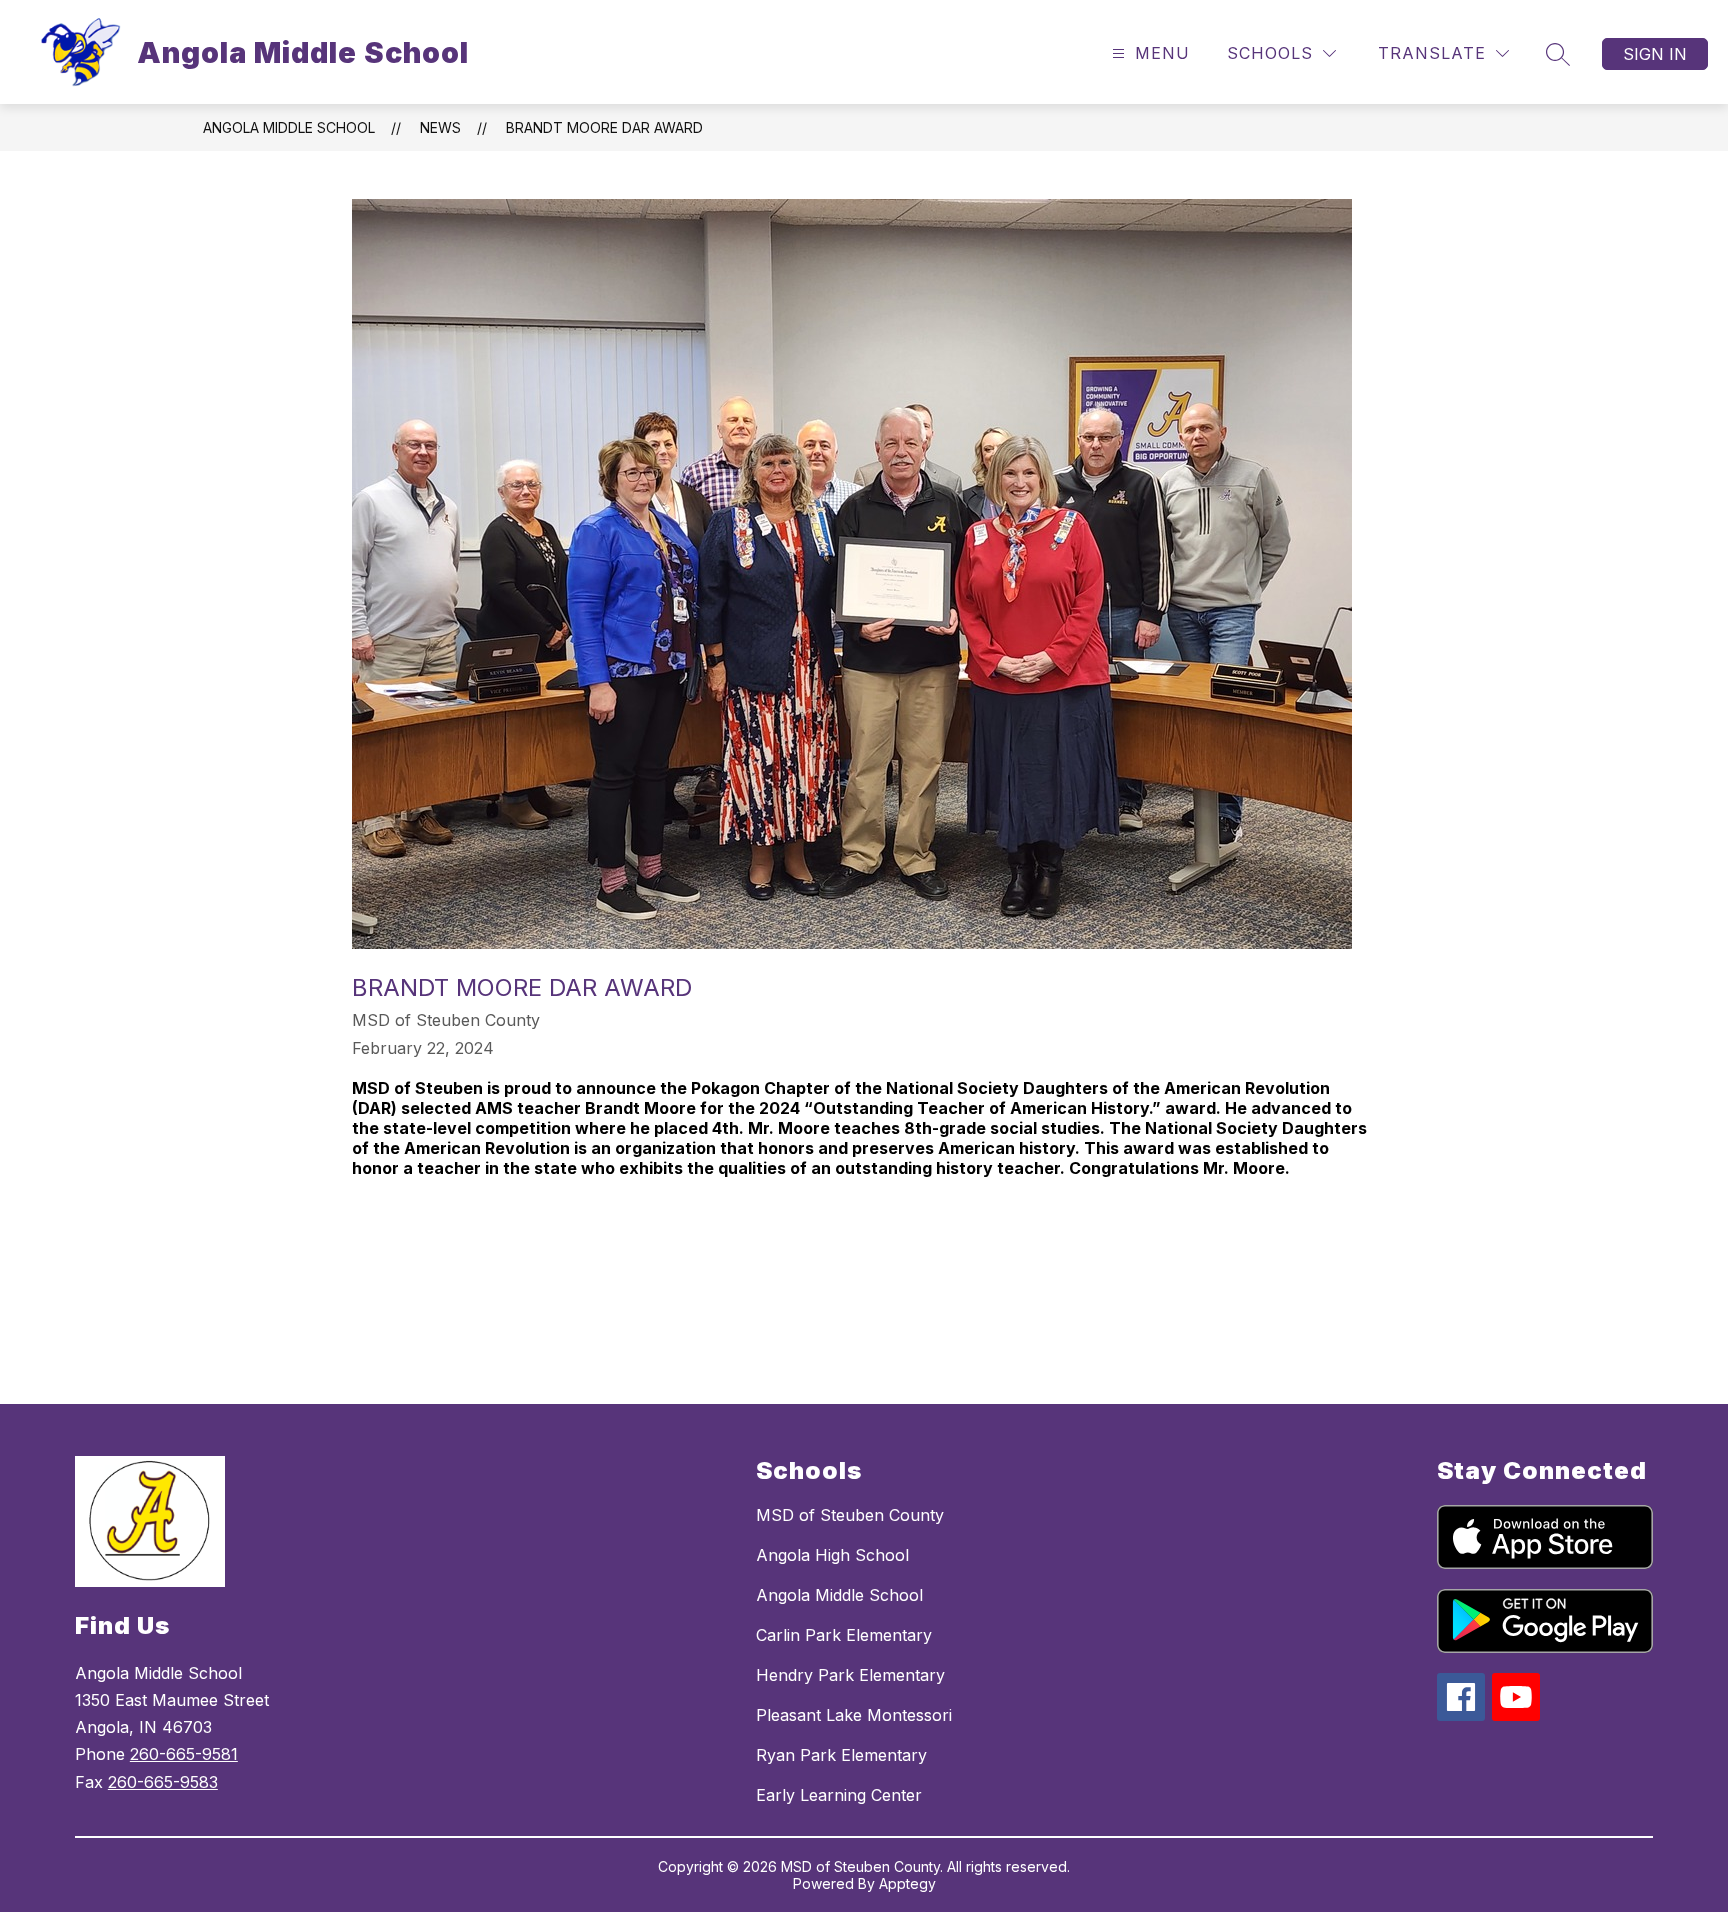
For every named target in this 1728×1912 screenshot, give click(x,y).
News (440, 127)
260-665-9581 (184, 1754)
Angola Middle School (289, 127)
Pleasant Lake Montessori (854, 1715)
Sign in (1655, 54)
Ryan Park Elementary (841, 1755)
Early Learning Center (839, 1795)
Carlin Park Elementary (844, 1635)
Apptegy (907, 1883)
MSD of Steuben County (850, 1515)
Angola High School (832, 1555)
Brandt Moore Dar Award (604, 127)
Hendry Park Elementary (850, 1675)
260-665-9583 (163, 1782)
